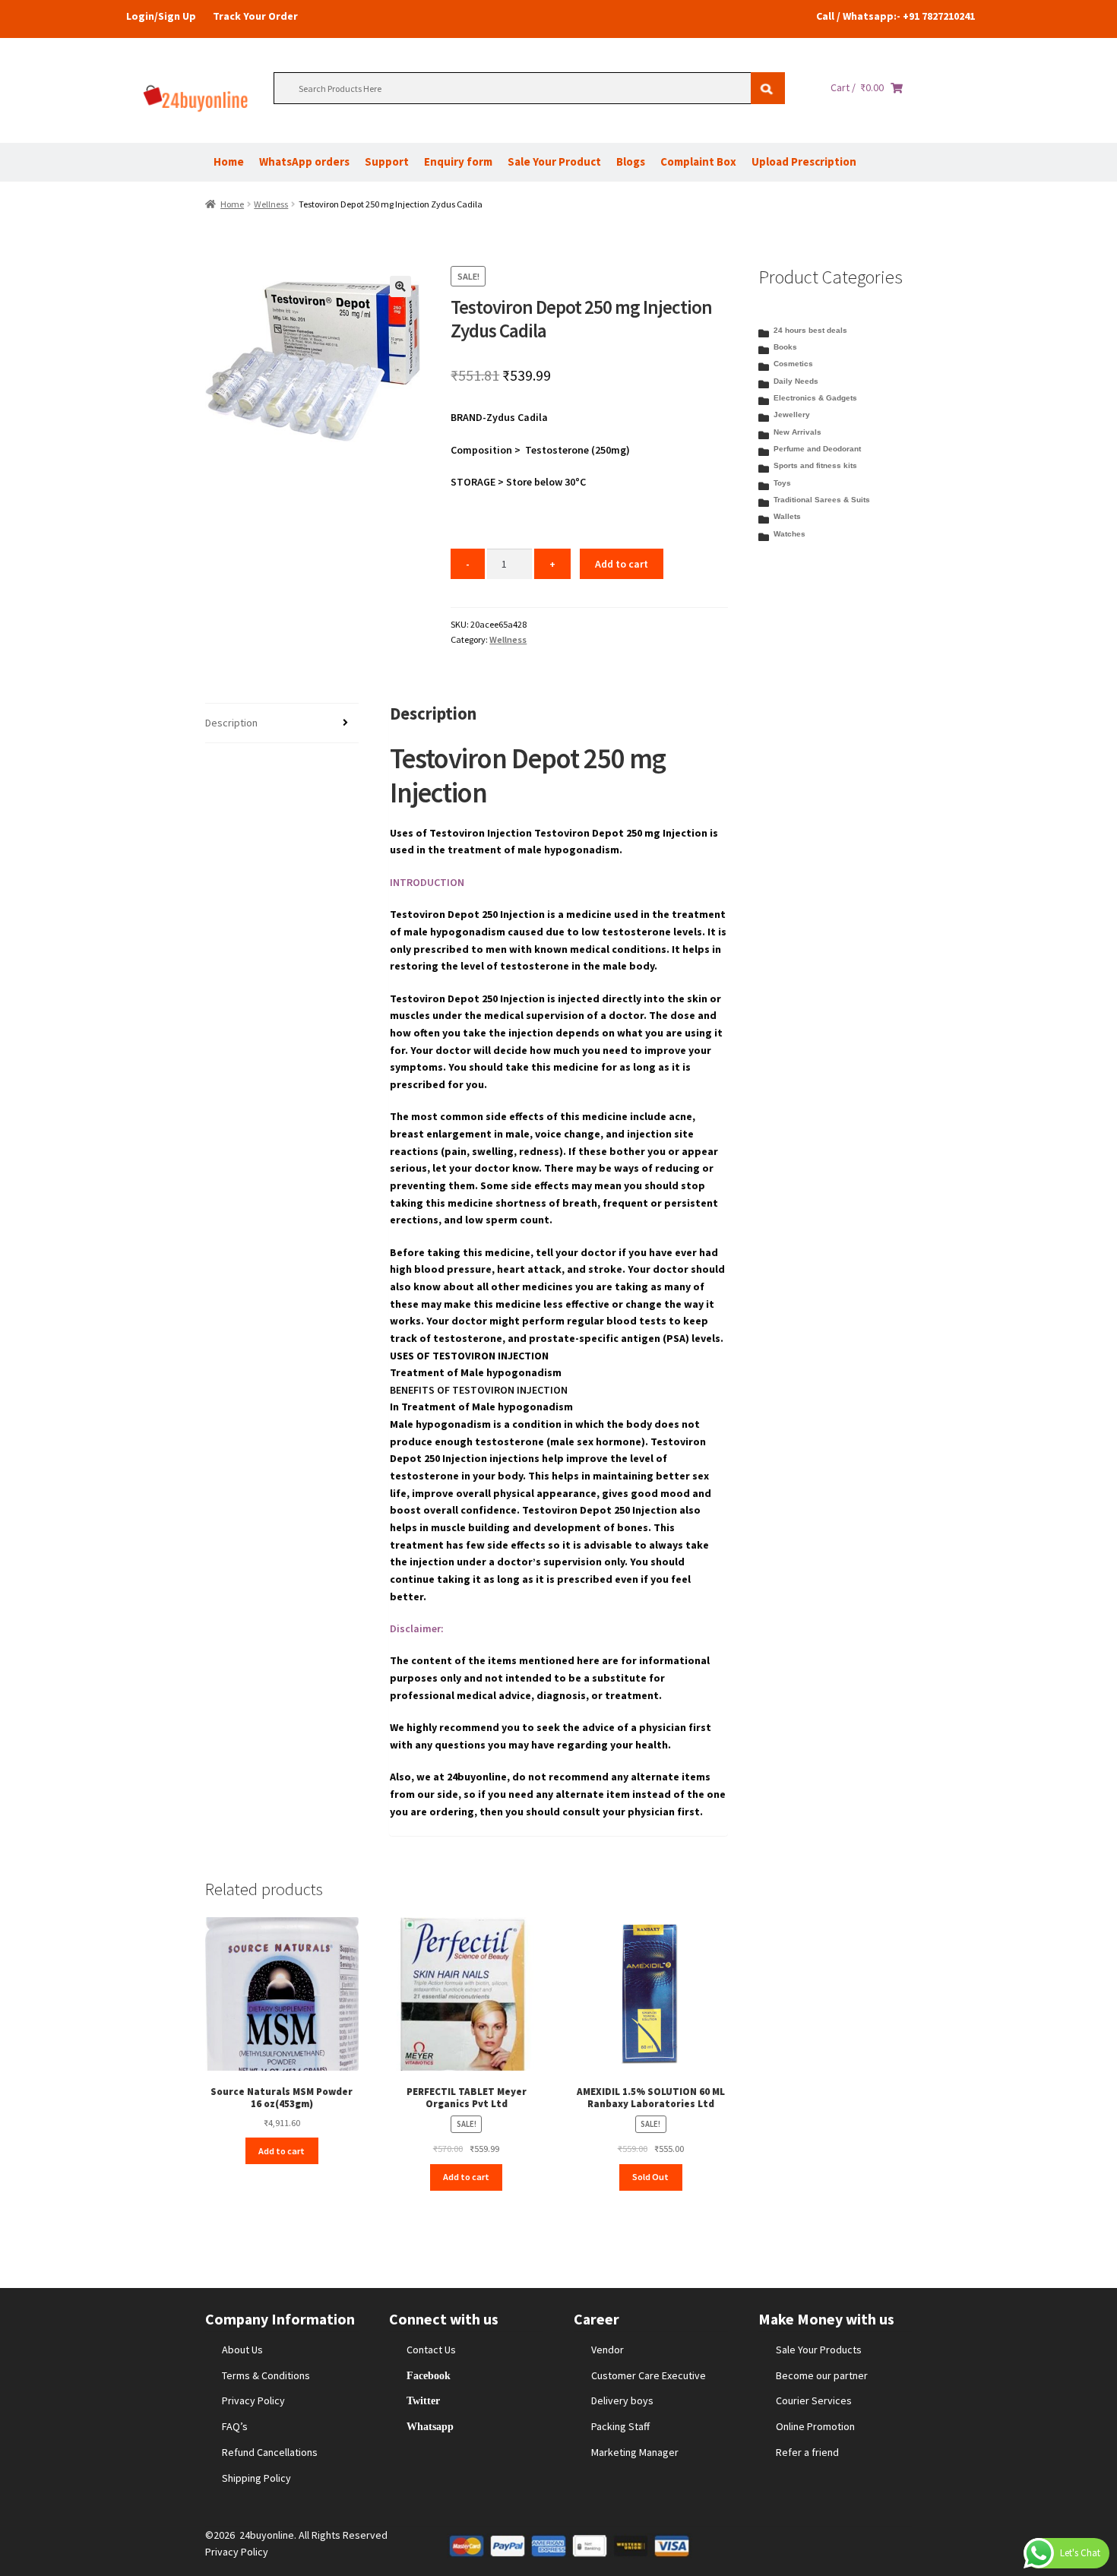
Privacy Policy (253, 2400)
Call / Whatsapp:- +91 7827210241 (895, 16)
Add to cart (622, 564)
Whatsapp (430, 2426)
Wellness (271, 204)
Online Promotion (815, 2426)
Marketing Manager (635, 2452)
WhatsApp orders (304, 161)
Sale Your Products (819, 2350)
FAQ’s (235, 2426)
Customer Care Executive (649, 2375)
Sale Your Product (554, 161)
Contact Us (431, 2350)
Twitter (423, 2400)
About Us (242, 2350)
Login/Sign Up (161, 16)
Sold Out (650, 2177)
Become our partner (822, 2375)
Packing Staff (620, 2426)
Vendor (608, 2350)
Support (387, 161)
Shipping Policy (256, 2478)
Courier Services (814, 2400)
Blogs (631, 161)
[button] (400, 286)
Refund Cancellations (270, 2452)
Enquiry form (458, 161)
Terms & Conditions (266, 2375)
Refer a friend (807, 2452)
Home (229, 161)
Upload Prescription (804, 161)
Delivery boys (622, 2400)
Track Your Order (255, 16)
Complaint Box (698, 161)
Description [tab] (231, 723)
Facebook (429, 2375)
